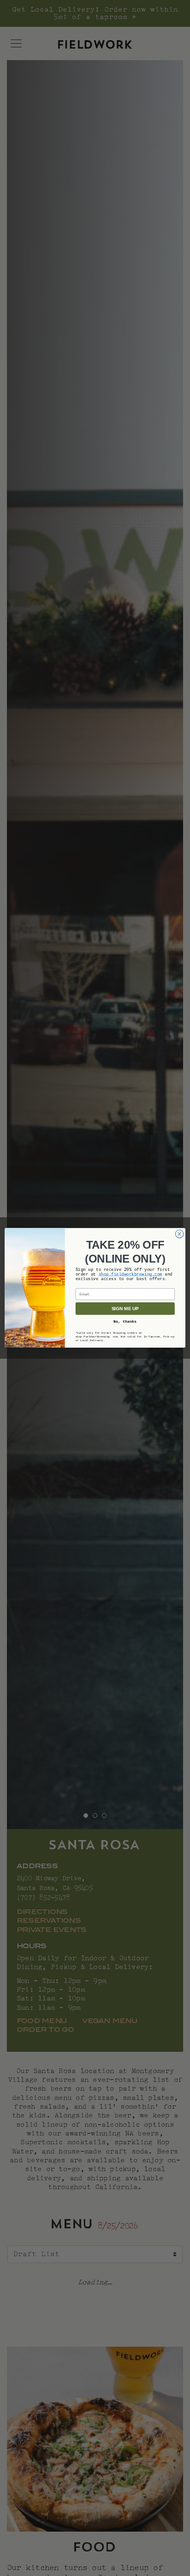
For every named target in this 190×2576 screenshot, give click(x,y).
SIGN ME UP (125, 1309)
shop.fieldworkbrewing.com (131, 1275)
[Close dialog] (179, 1234)
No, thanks (125, 1322)
